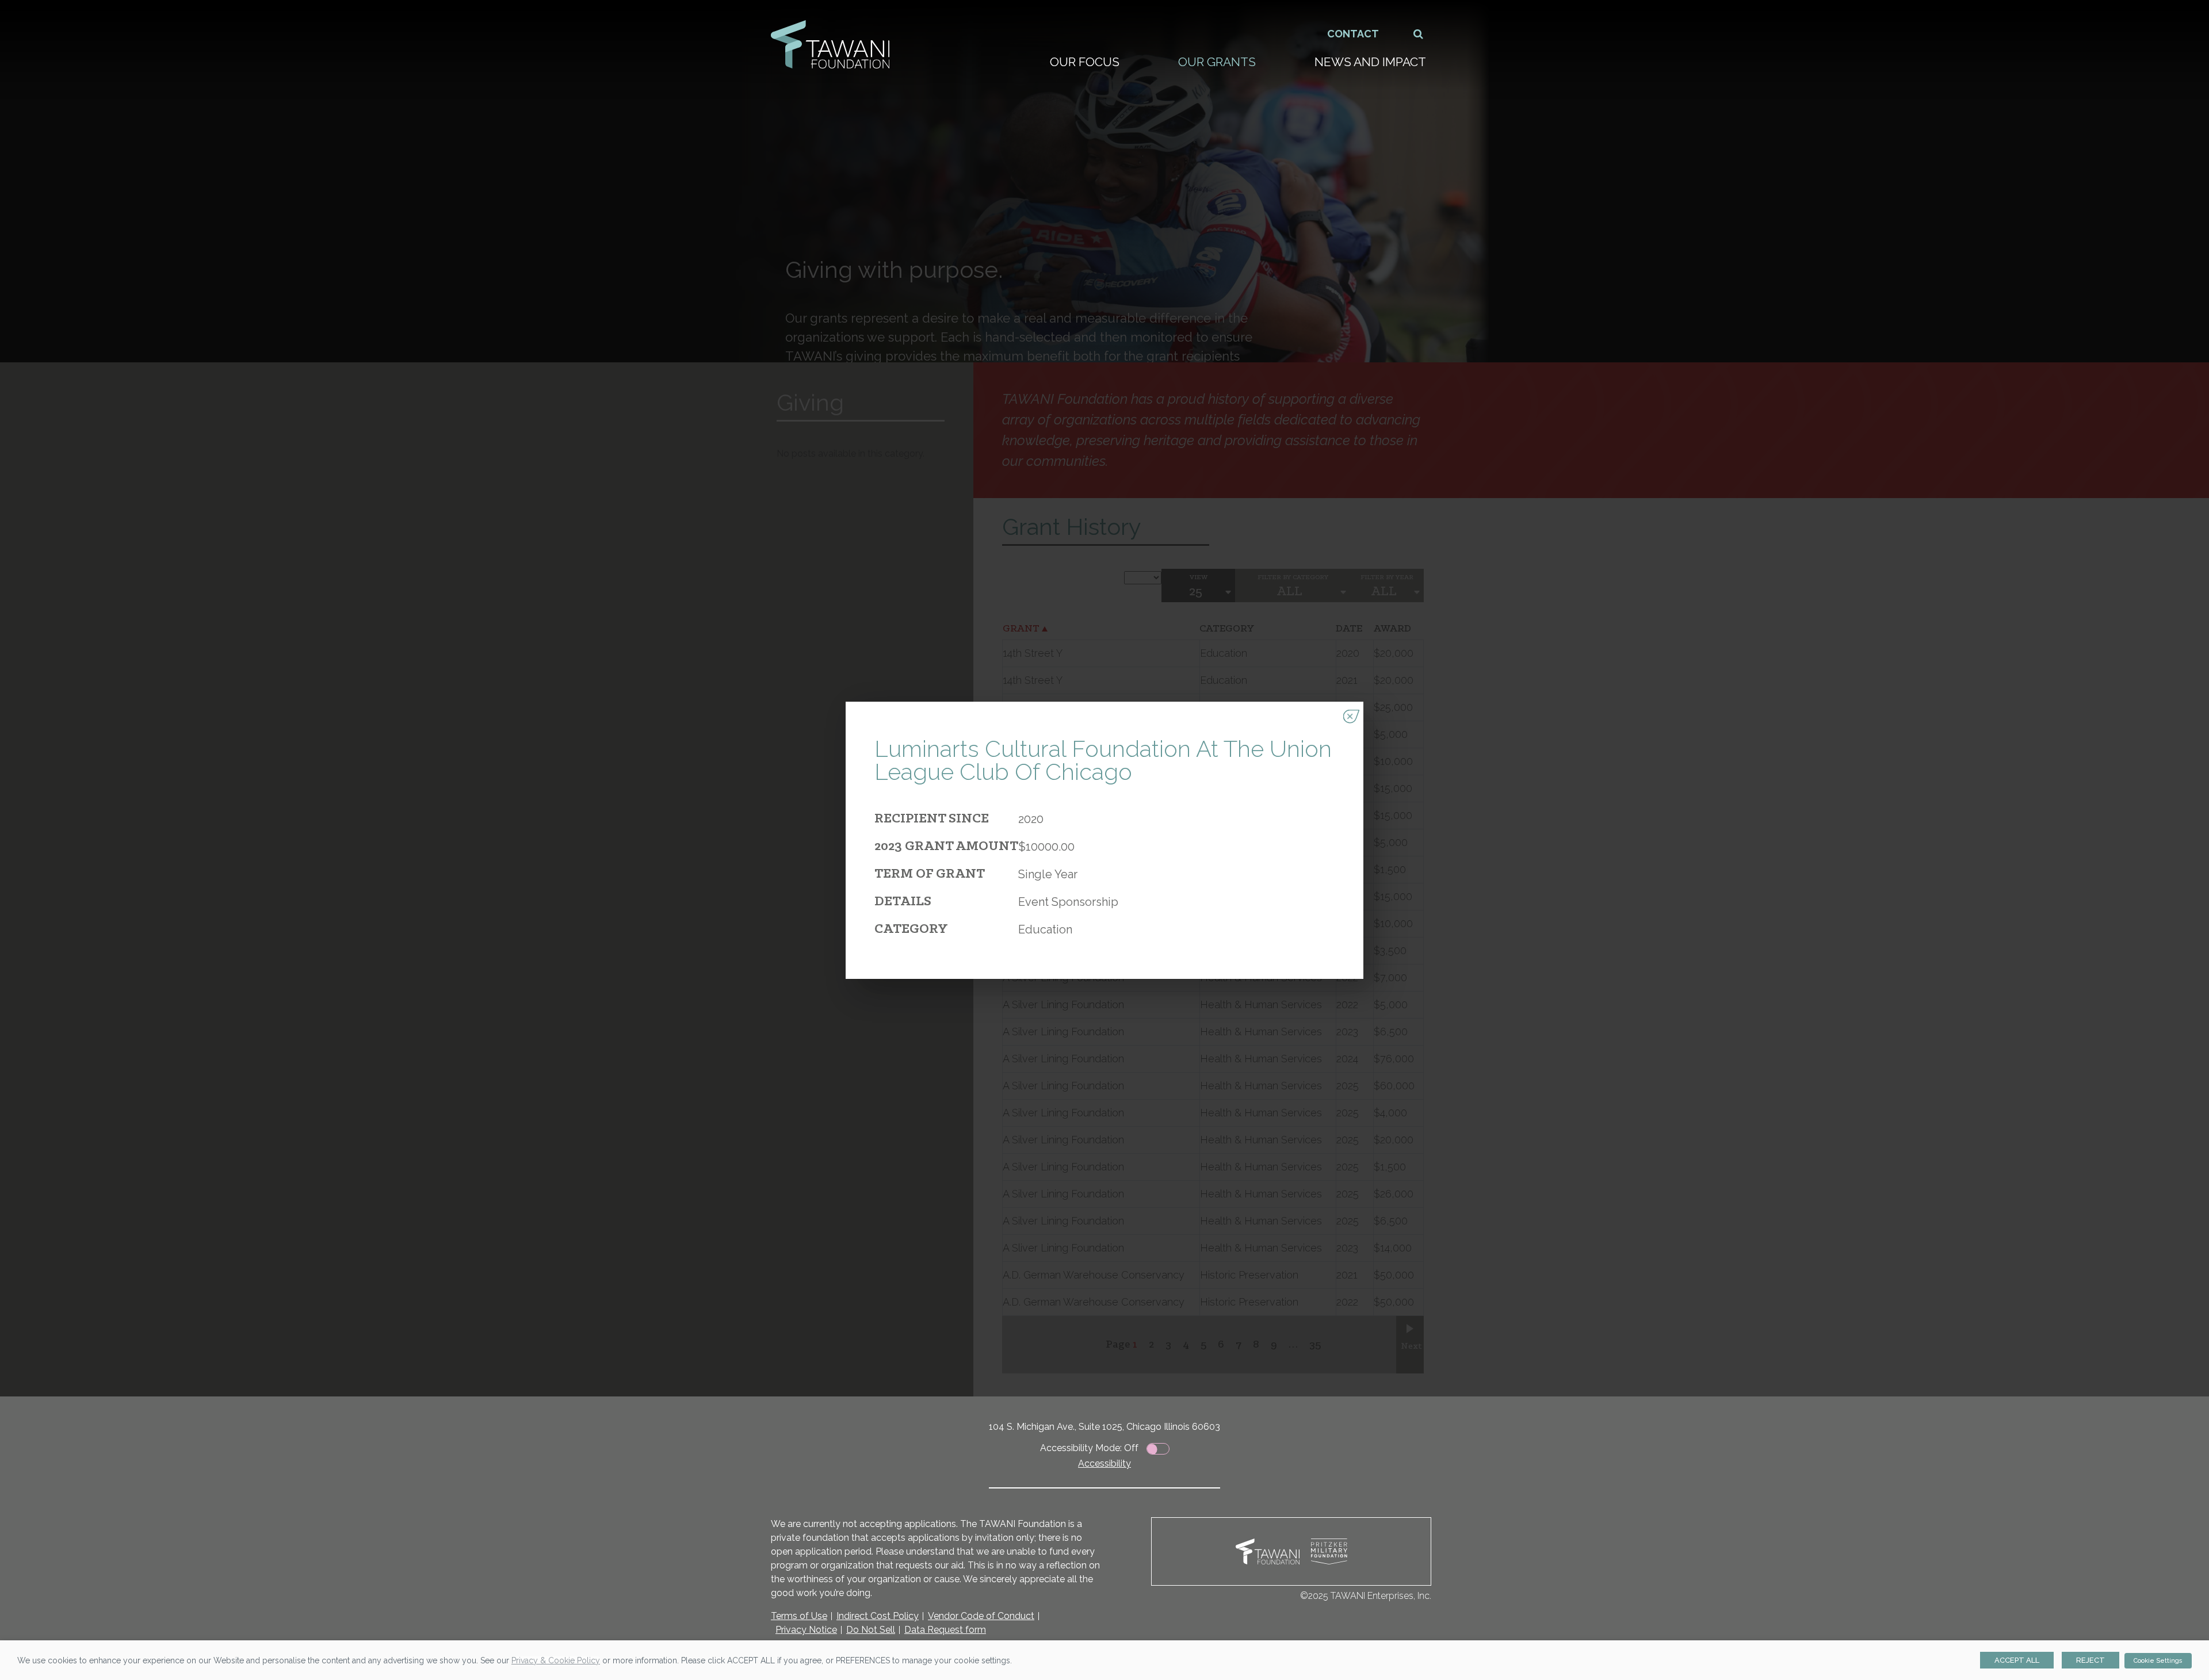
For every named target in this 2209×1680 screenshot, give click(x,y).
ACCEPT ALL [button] (2017, 1660)
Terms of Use (799, 1616)
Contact (1353, 34)
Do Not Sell (871, 1630)
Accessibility (1104, 1463)
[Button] (1419, 34)
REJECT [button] (2090, 1660)
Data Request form (945, 1630)
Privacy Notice (806, 1630)
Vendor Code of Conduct (981, 1616)
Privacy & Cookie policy (556, 1660)
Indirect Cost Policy (878, 1616)
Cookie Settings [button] (2158, 1661)
